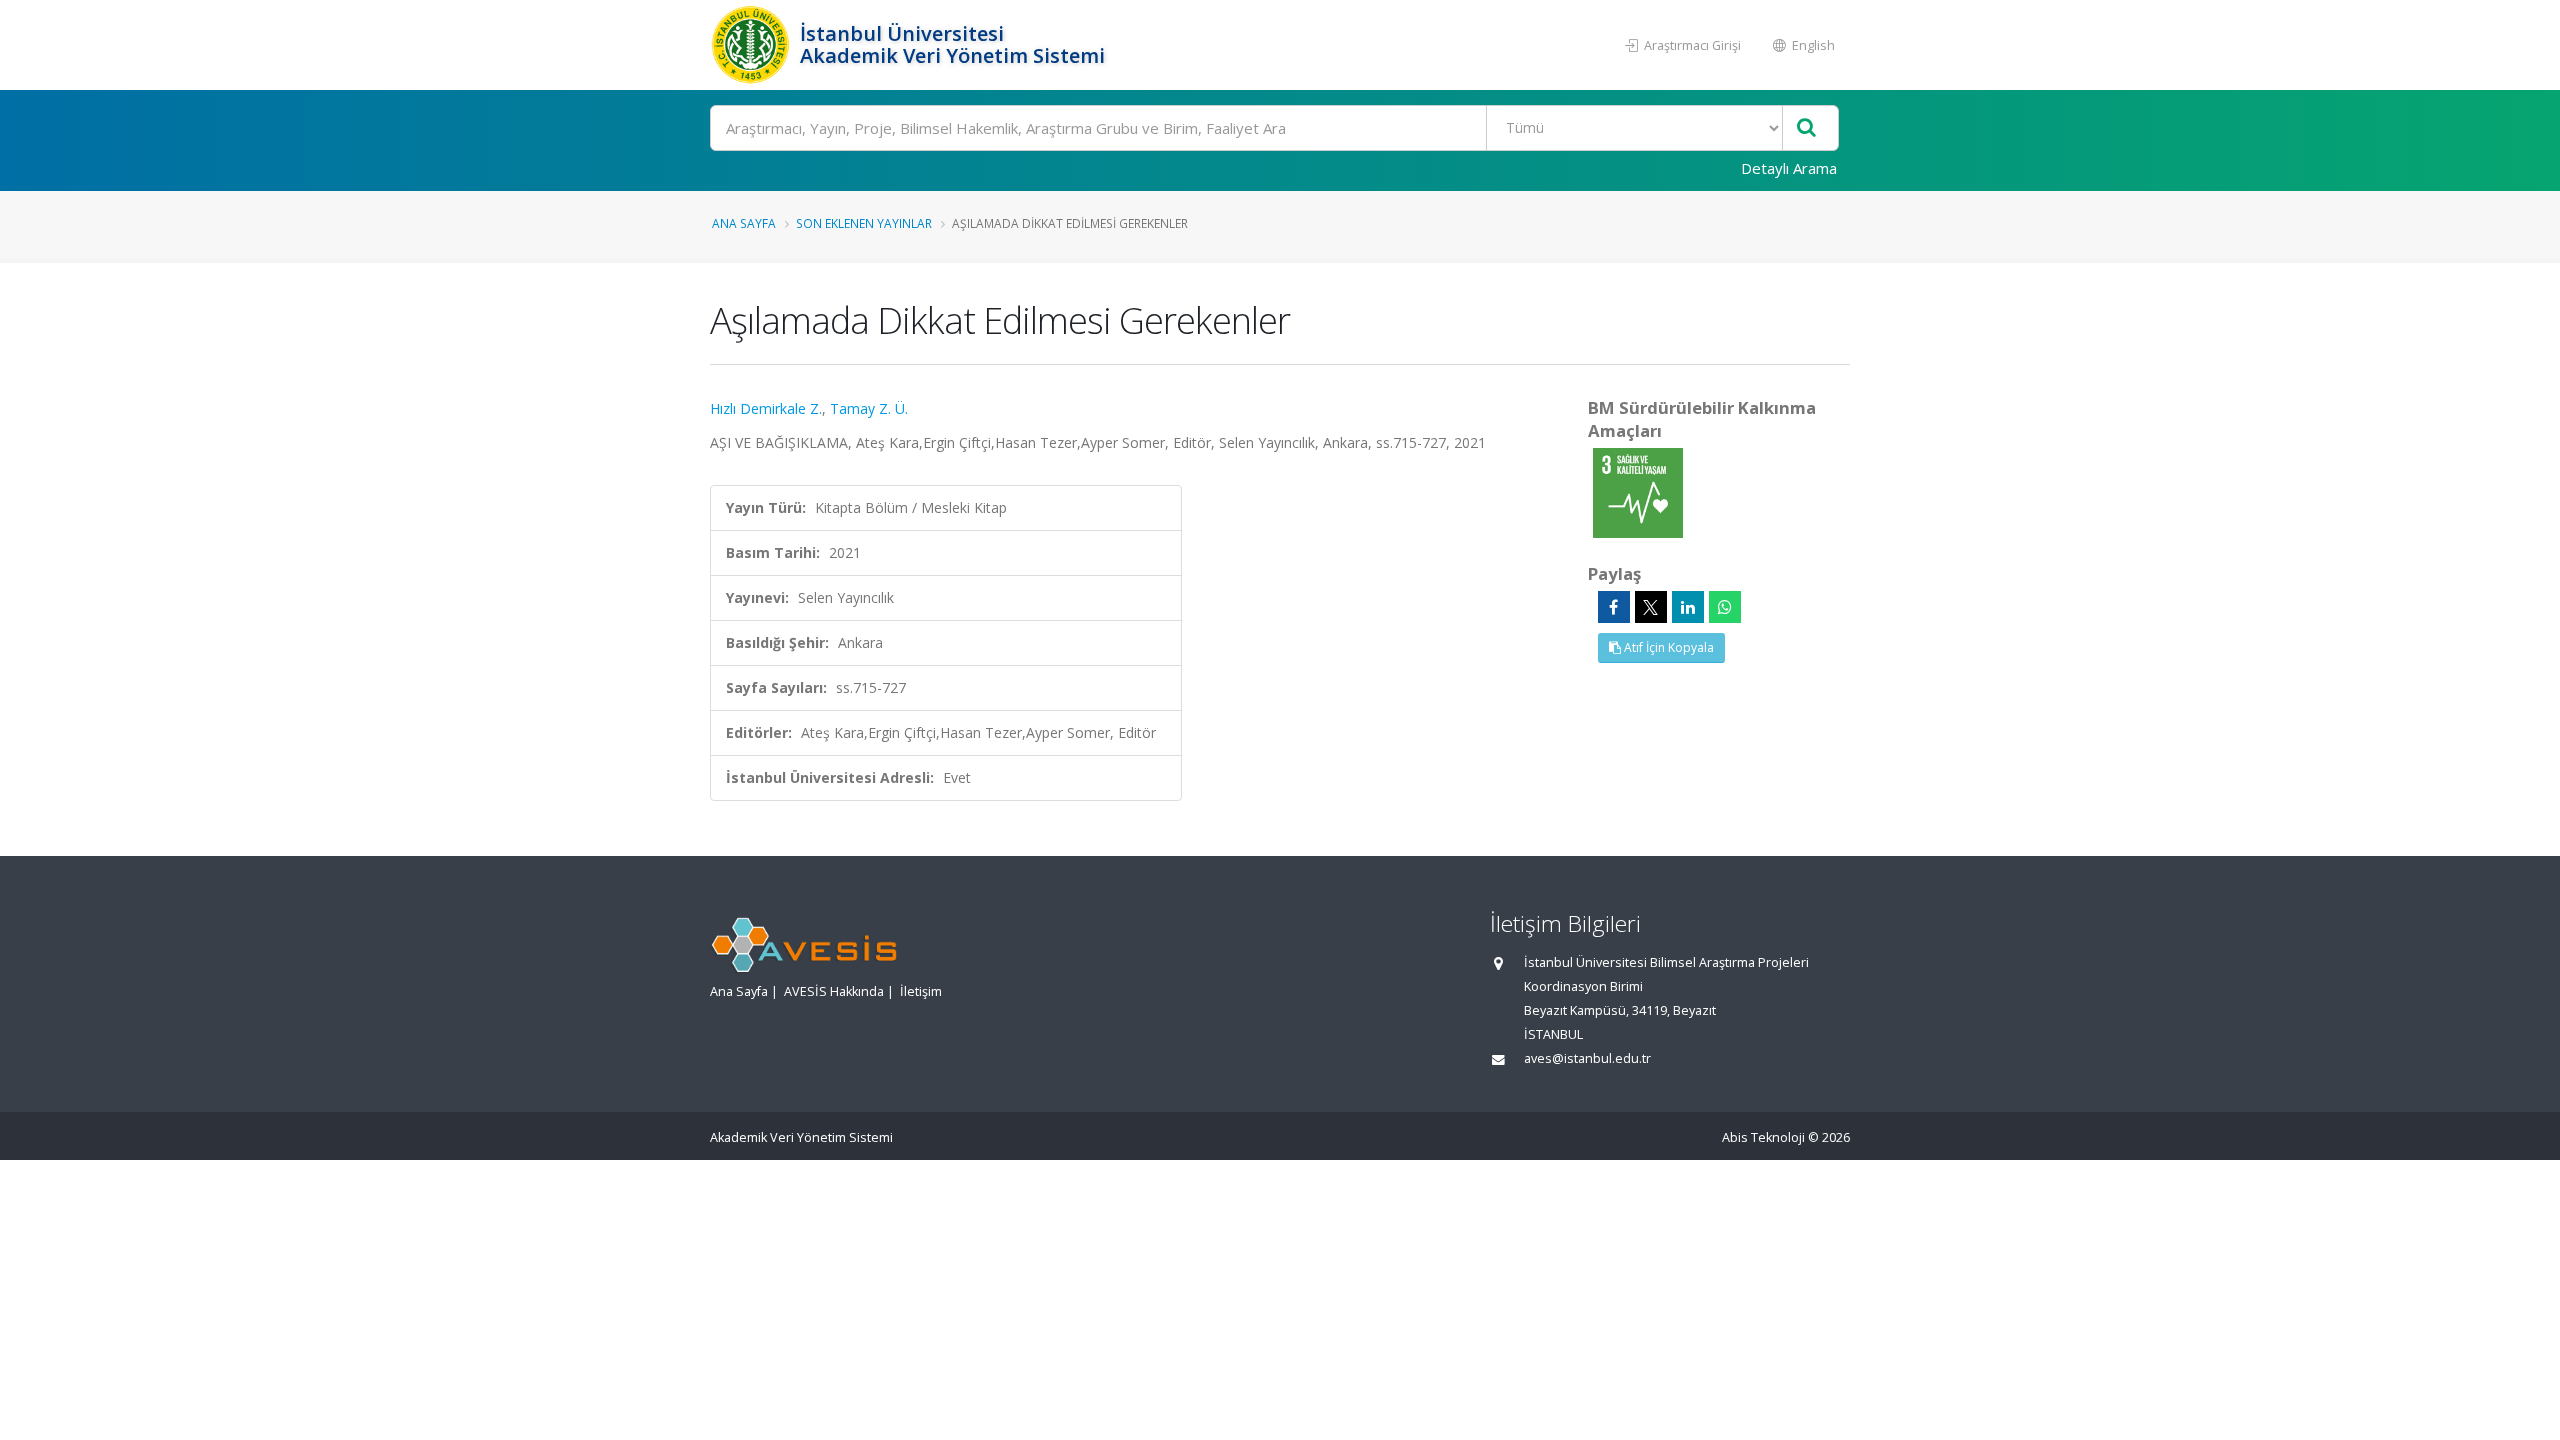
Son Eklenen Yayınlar (864, 223)
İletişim (921, 991)
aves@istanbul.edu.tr (1587, 1058)
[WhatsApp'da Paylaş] (1725, 607)
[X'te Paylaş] (1651, 607)
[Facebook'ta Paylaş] (1614, 607)
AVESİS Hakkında (834, 991)
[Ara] (1806, 128)
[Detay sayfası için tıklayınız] (1638, 491)
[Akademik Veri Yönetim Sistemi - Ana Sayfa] (752, 45)
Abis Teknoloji (1763, 1137)
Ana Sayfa (744, 223)
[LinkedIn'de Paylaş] (1688, 607)
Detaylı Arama (1789, 168)
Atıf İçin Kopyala (1667, 647)
